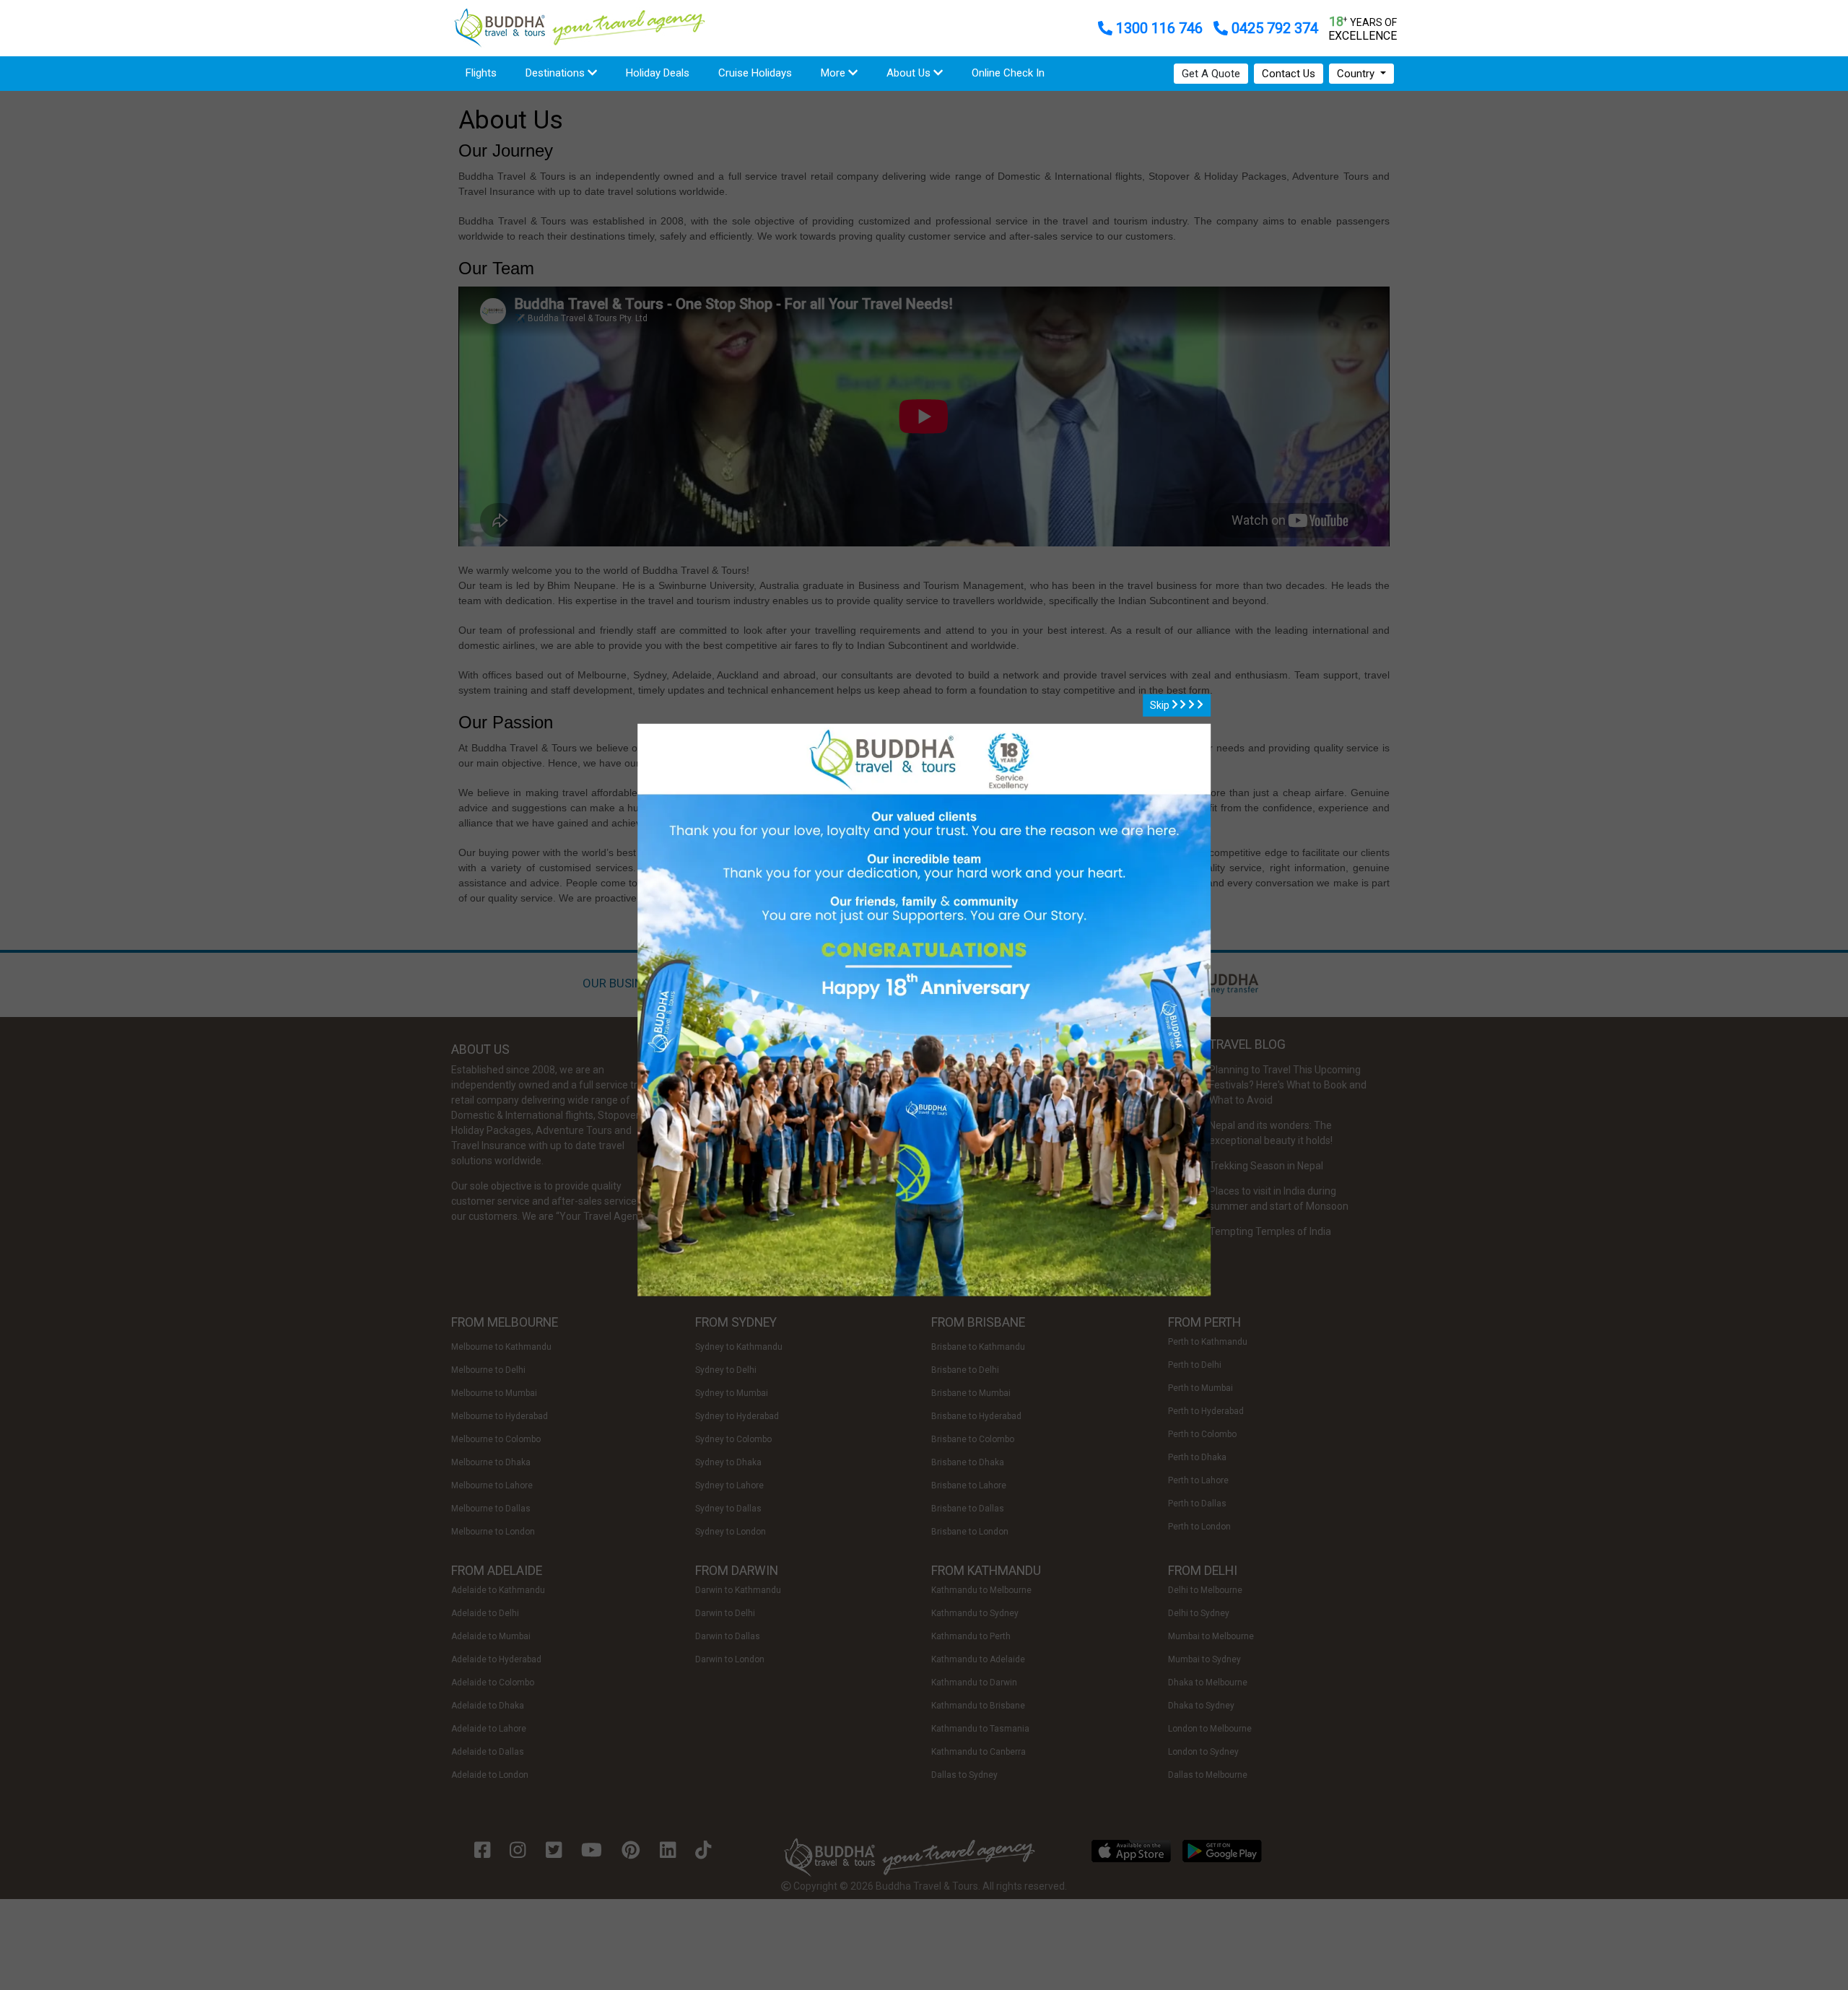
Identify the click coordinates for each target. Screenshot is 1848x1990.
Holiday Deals (658, 73)
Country (1357, 74)
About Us (910, 73)
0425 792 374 (1273, 28)
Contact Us (1289, 74)
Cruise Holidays (755, 73)
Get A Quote (1211, 74)
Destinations (557, 73)
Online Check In (1008, 73)
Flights (488, 73)
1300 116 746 (1159, 28)
